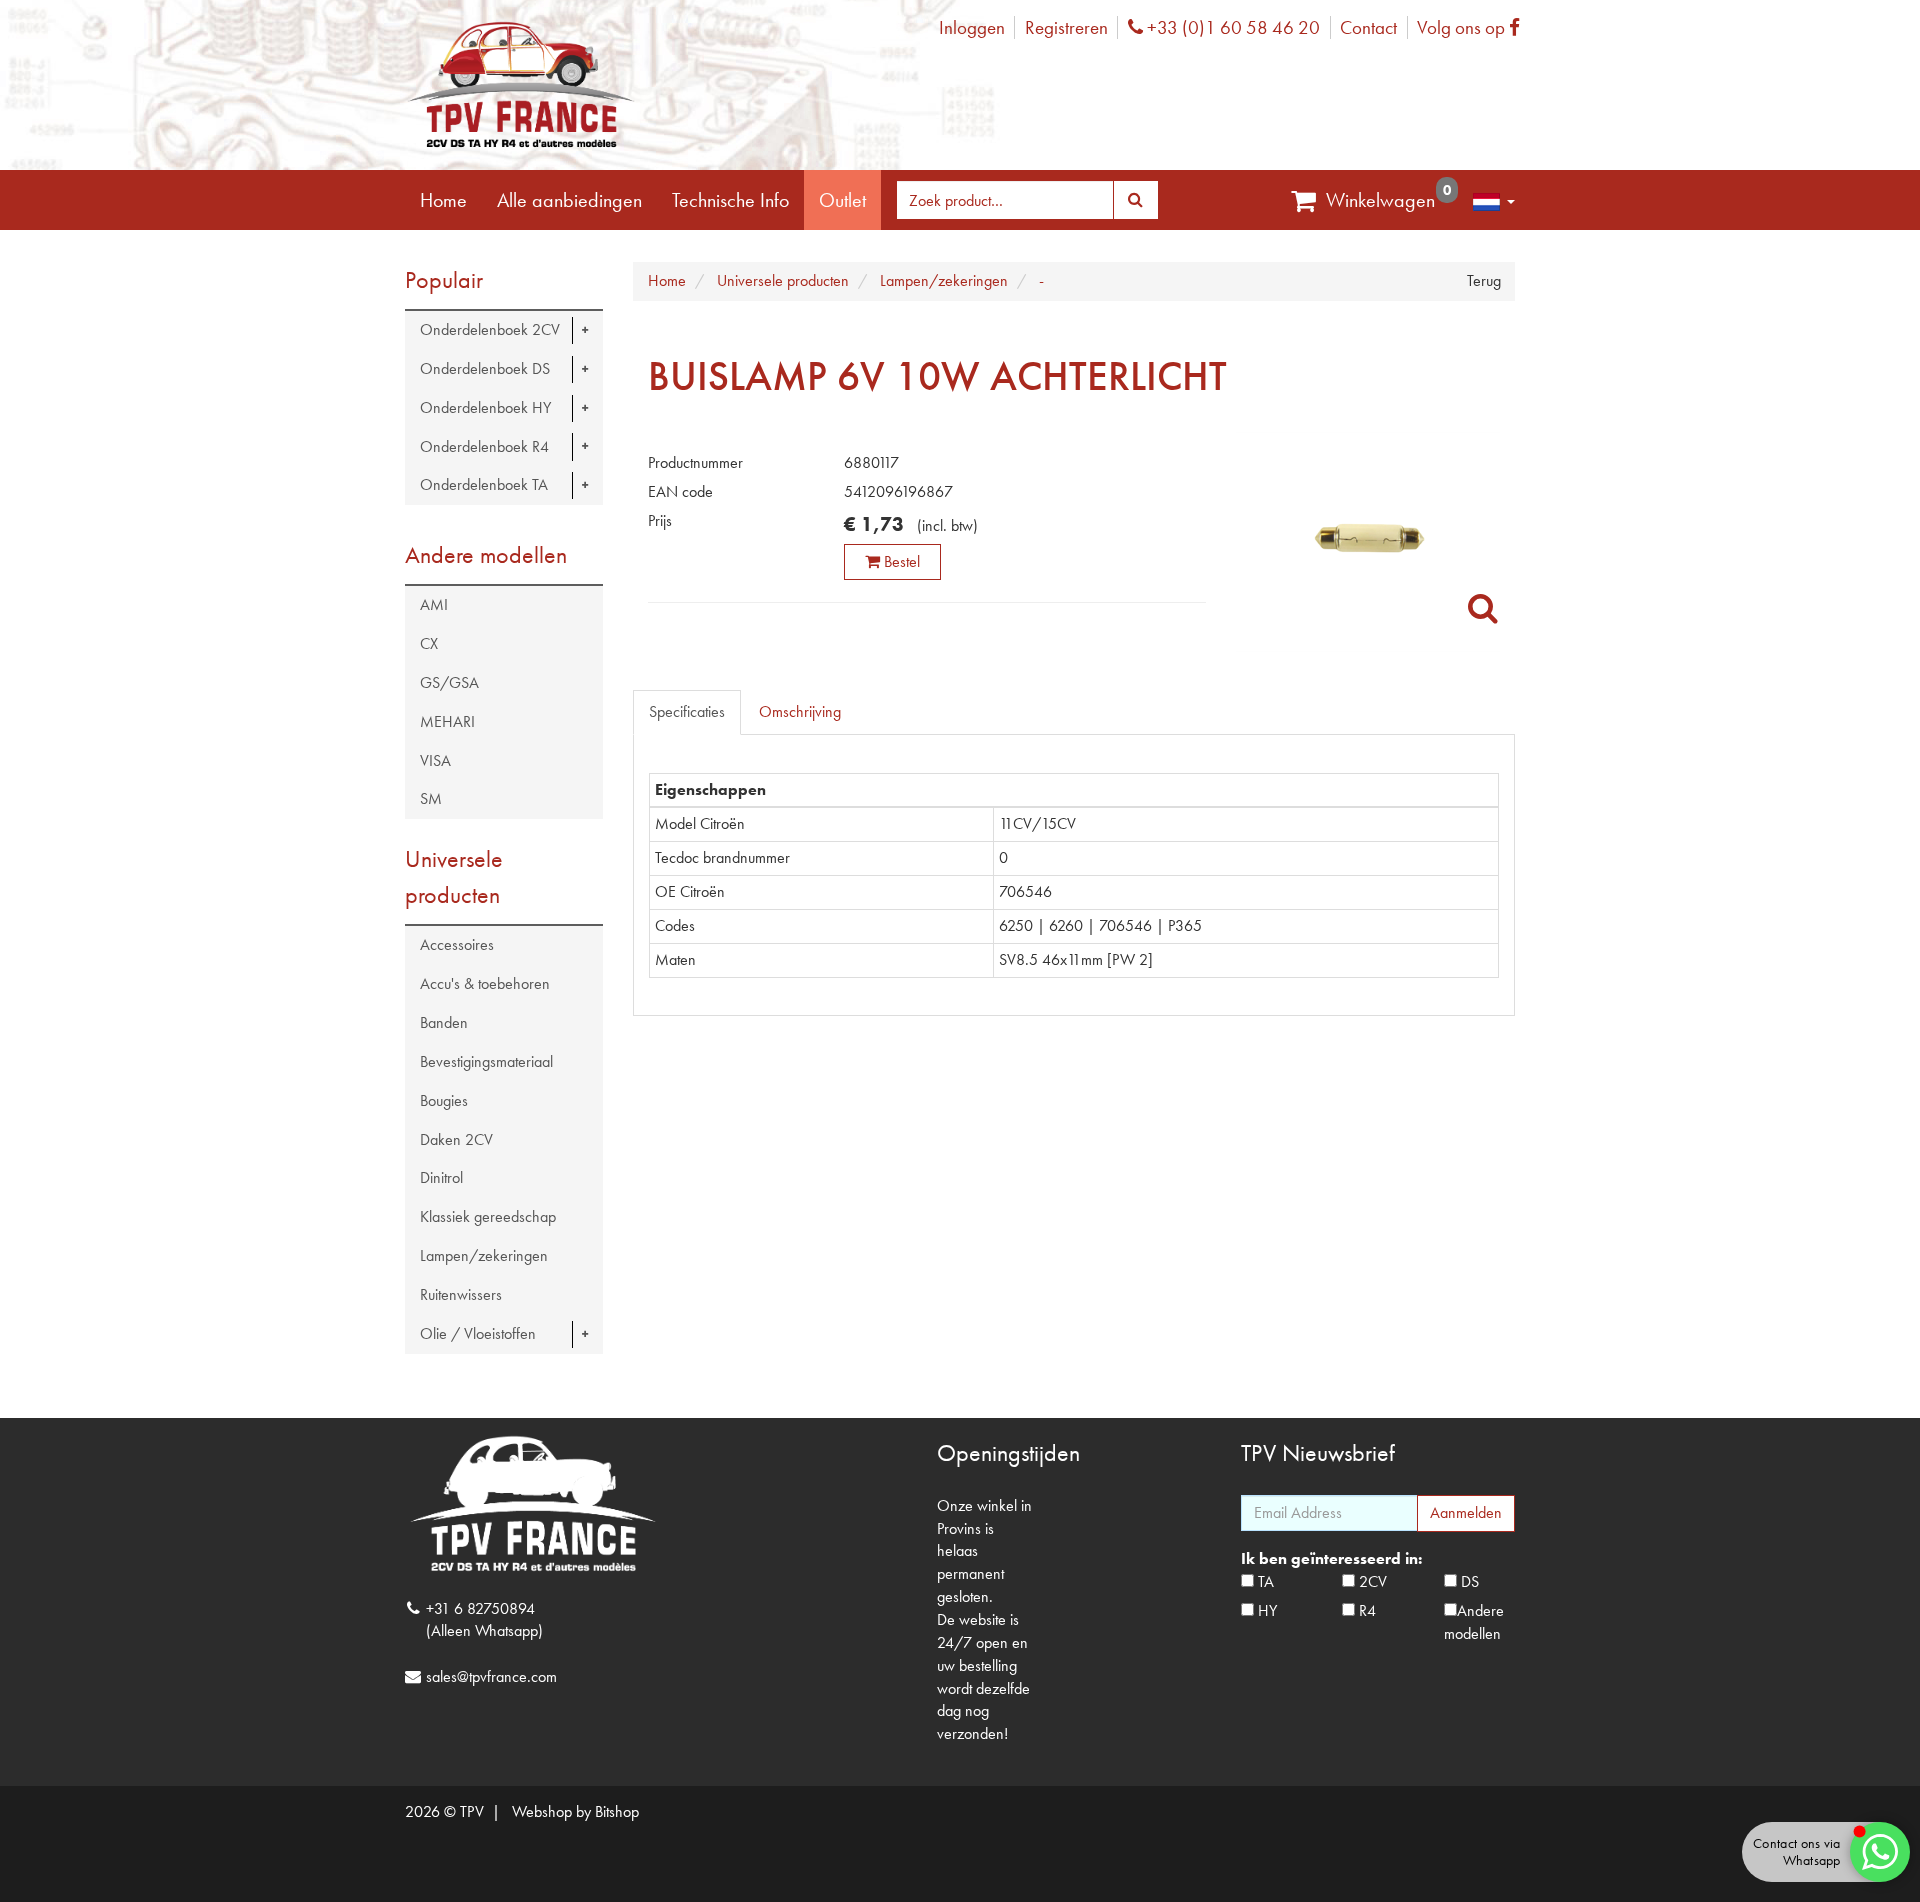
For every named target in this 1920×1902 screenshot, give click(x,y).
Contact (1368, 27)
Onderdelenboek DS (485, 368)
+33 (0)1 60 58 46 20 (1231, 27)
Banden (444, 1022)
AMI (434, 604)
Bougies (444, 1100)
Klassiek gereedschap (488, 1216)
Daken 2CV (456, 1139)
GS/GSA (449, 682)
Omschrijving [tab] (800, 711)
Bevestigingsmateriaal (486, 1061)
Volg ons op (1473, 27)
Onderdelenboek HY (485, 407)
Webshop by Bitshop (575, 1811)
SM (431, 798)
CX (429, 643)
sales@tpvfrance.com (491, 1676)
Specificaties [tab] (687, 711)
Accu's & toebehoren (485, 983)
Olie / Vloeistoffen (478, 1333)
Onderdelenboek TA (484, 484)
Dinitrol (441, 1177)
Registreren (1066, 27)
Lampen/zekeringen (484, 1255)
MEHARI (447, 721)
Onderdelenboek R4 (484, 446)
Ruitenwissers (461, 1294)
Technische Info (730, 200)
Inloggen (972, 27)
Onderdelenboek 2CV (490, 329)
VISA (435, 760)
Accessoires (457, 944)
